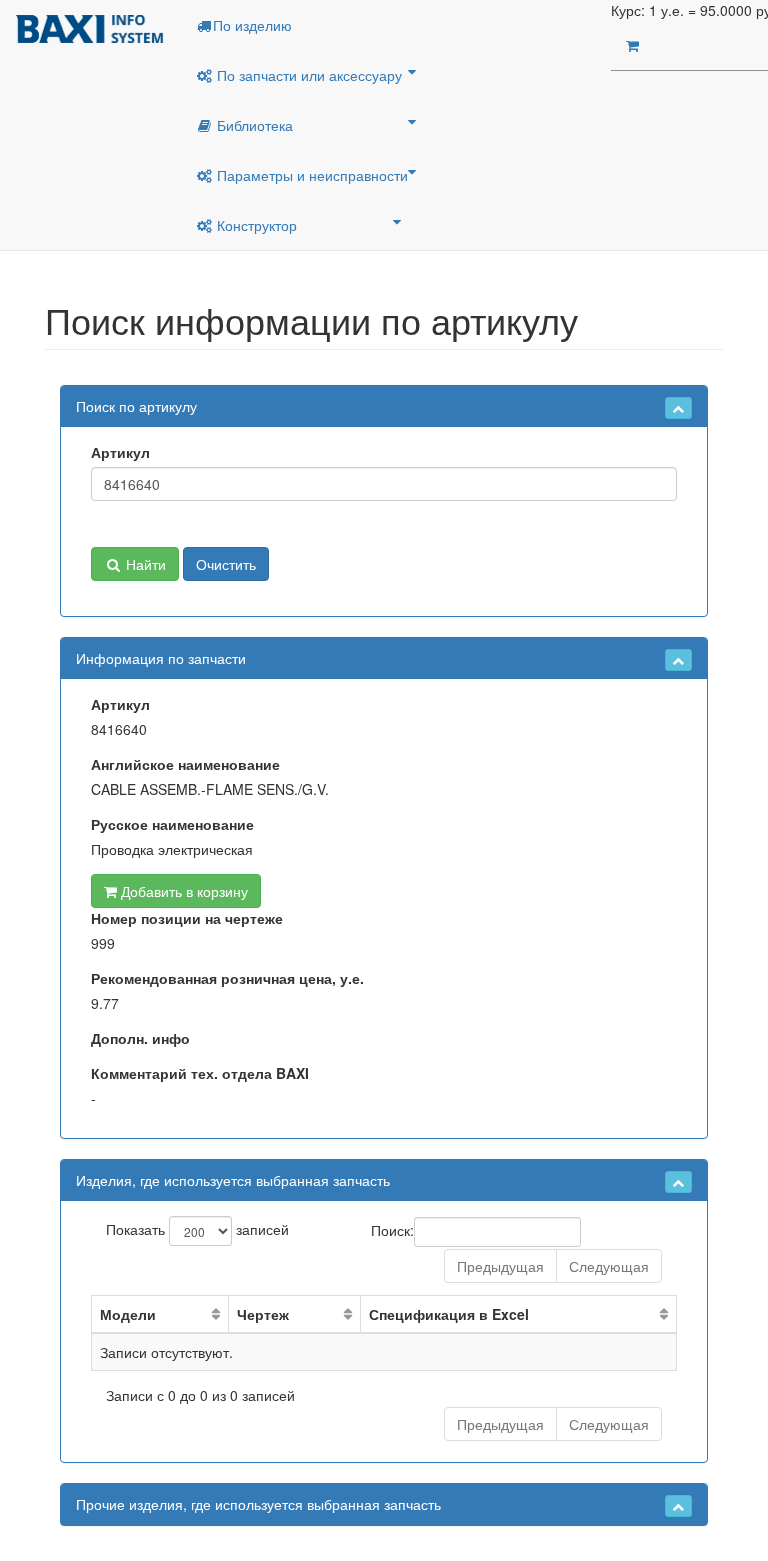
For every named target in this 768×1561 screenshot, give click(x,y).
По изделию (252, 25)
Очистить (226, 564)
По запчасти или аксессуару (307, 75)
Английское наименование (185, 764)
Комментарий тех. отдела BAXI (200, 1073)
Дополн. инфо (140, 1038)
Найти (144, 564)
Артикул (120, 452)
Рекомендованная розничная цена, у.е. (227, 978)
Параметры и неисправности (310, 175)
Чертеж (263, 1314)
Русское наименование (172, 824)
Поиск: (392, 1229)
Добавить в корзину (182, 891)
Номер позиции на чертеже (187, 918)
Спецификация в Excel (449, 1314)
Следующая (609, 1266)
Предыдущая (500, 1266)
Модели (128, 1314)
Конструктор (255, 225)
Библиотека (253, 125)
